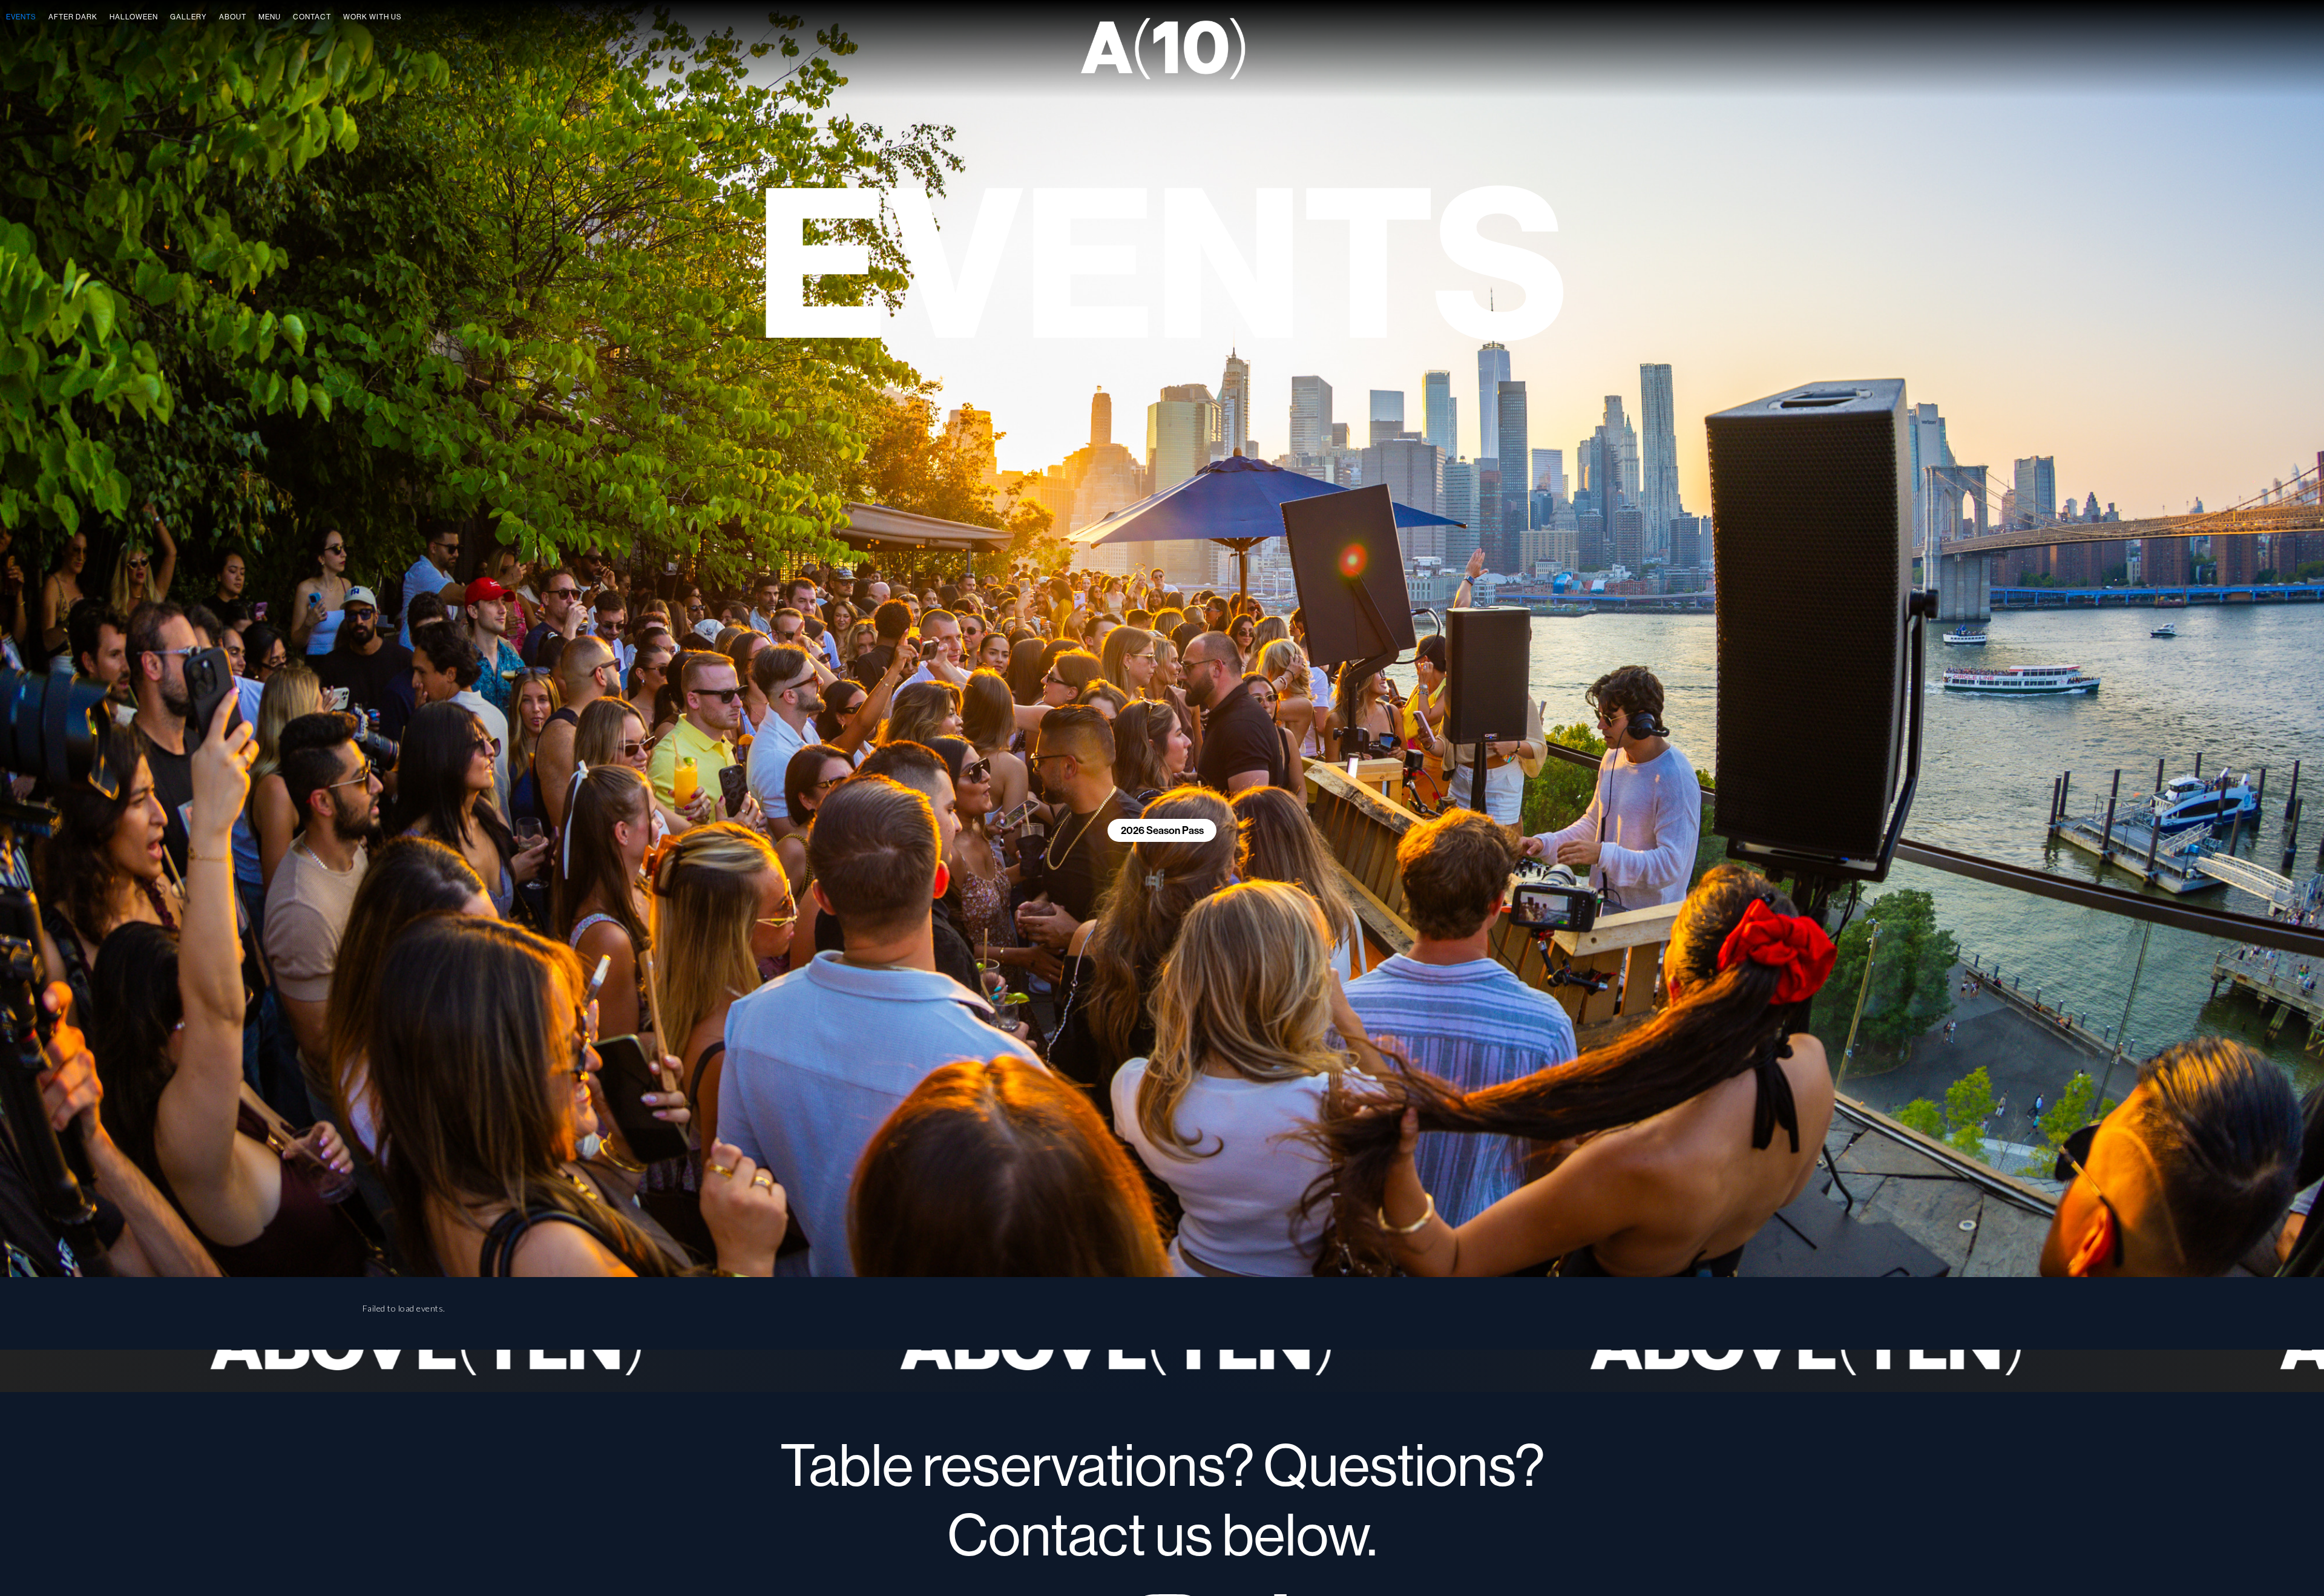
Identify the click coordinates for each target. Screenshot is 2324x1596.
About (233, 17)
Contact (312, 17)
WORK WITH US (373, 17)
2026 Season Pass (1162, 830)
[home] (1162, 49)
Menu (270, 17)
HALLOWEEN (134, 17)
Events (21, 17)
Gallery (189, 17)
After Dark (73, 17)
